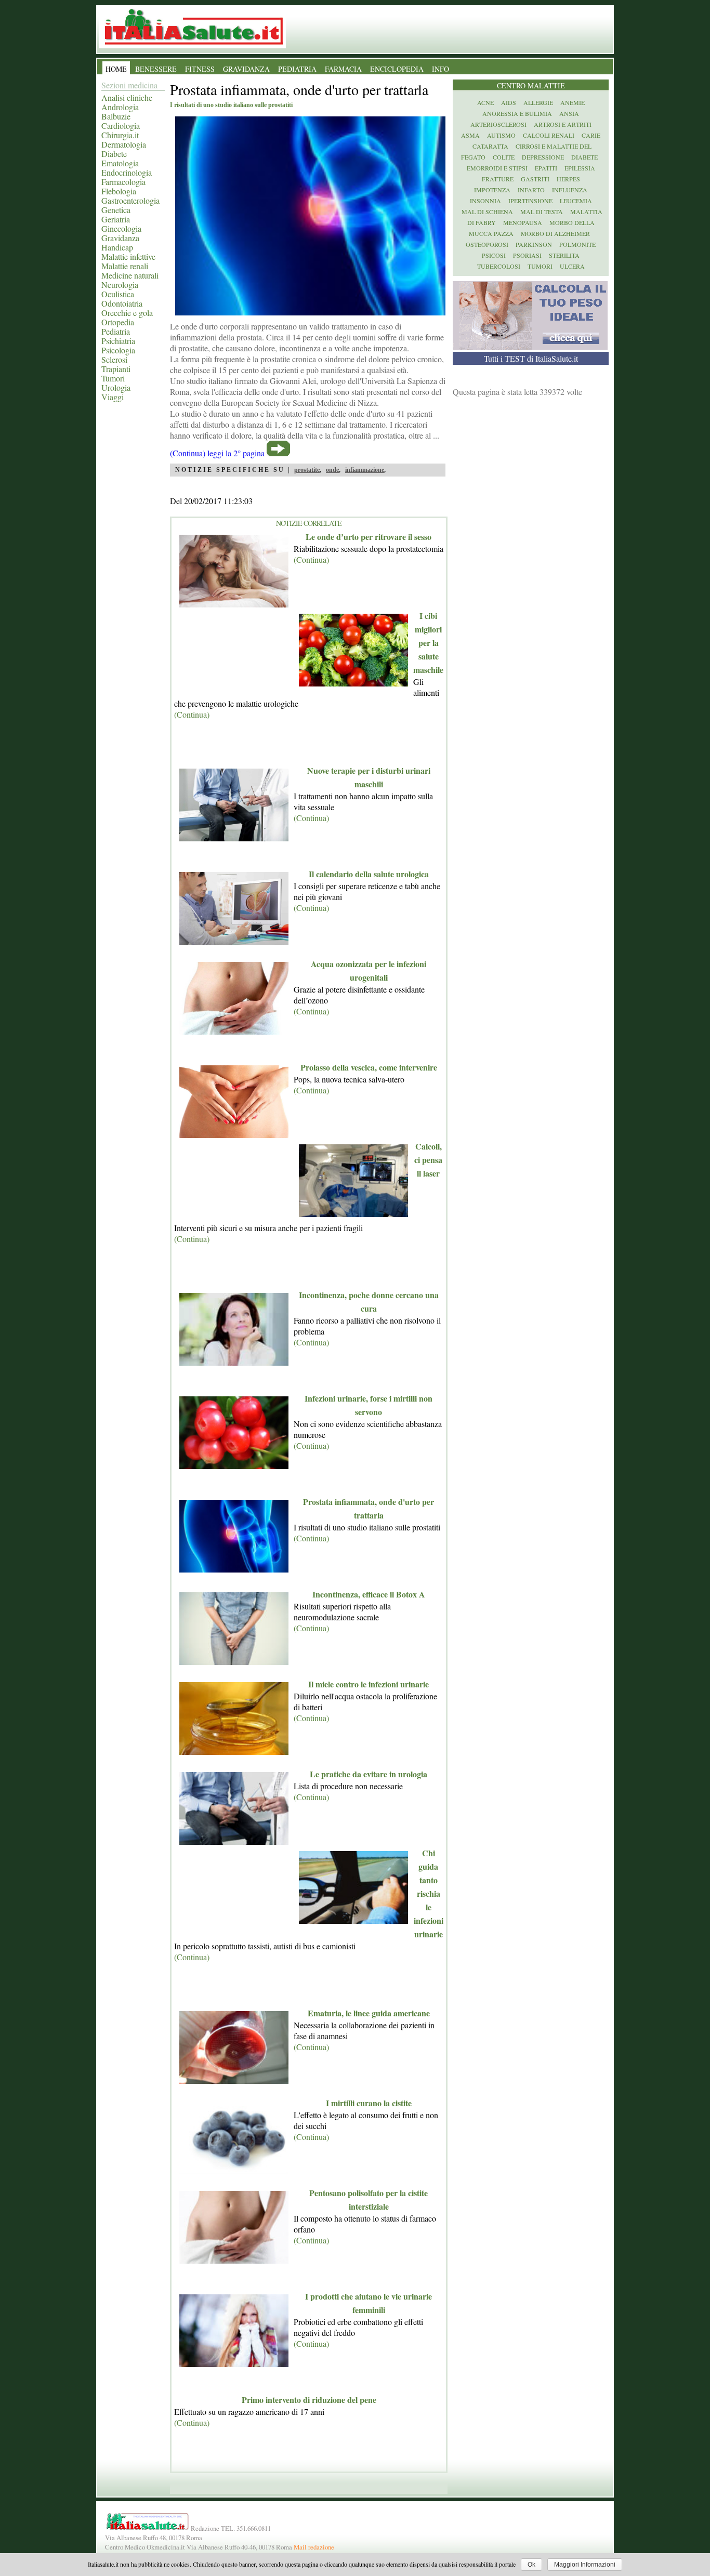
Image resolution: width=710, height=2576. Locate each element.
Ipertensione (530, 201)
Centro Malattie (531, 85)
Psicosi (494, 255)
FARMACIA (343, 69)
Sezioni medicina (129, 85)
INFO (441, 69)
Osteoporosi (487, 244)
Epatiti (546, 168)
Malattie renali (125, 266)
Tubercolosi (499, 266)
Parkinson (534, 244)
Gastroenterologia (130, 200)
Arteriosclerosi (498, 124)
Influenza (570, 190)
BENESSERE (156, 69)
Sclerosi (114, 359)
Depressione (543, 157)
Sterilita (564, 255)
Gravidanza (120, 238)
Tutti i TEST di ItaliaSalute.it (531, 358)
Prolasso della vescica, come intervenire (369, 1067)
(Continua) (311, 559)
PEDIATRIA (297, 69)
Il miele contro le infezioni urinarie (369, 1684)
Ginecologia (121, 228)
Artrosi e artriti (563, 124)
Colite (504, 157)
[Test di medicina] (530, 346)
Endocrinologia (127, 172)
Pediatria (116, 331)
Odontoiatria (122, 303)
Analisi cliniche (127, 97)
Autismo (501, 135)
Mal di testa (542, 212)
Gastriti (535, 179)
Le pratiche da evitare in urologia (369, 1774)
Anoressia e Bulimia (517, 113)
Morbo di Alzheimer (555, 233)
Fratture (498, 179)
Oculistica (118, 294)
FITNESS (200, 69)
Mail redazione (314, 2547)
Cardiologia (121, 126)
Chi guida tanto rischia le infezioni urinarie (429, 1893)
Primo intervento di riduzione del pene (309, 2400)
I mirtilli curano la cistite (369, 2103)
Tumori (113, 378)
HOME (116, 69)
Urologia (116, 387)
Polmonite (577, 244)
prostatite (307, 470)
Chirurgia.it (120, 135)
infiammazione (365, 470)
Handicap (117, 247)
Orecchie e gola (127, 313)
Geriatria (116, 219)
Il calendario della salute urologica (369, 874)
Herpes (568, 179)
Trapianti (116, 369)
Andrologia (120, 107)
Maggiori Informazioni (585, 2565)
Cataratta (490, 146)
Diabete (114, 154)
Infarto (531, 190)
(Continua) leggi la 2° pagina (217, 453)
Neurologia (120, 285)
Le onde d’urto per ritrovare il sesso (369, 537)
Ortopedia (118, 322)
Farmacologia (123, 182)
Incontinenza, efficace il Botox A (369, 1594)
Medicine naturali (130, 275)
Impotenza (492, 190)
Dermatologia (124, 144)
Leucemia (576, 201)
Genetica (116, 210)
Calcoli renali (549, 135)
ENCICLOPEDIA (397, 69)
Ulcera (572, 266)
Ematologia (120, 163)
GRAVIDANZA (246, 69)
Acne (485, 102)
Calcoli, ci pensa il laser (428, 1160)
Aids (509, 102)
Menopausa (523, 222)
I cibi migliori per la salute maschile (428, 643)
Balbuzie (116, 116)
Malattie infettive (128, 256)
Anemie (573, 102)
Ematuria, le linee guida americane (369, 2013)
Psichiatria (118, 341)
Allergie (538, 102)
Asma (470, 135)
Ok (531, 2565)
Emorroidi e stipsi (497, 168)
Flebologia (119, 191)
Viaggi (113, 397)
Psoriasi (527, 255)
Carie (591, 135)
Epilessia (580, 168)
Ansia (569, 113)
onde (332, 470)
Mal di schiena (487, 212)
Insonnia (485, 201)
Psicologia (118, 350)
